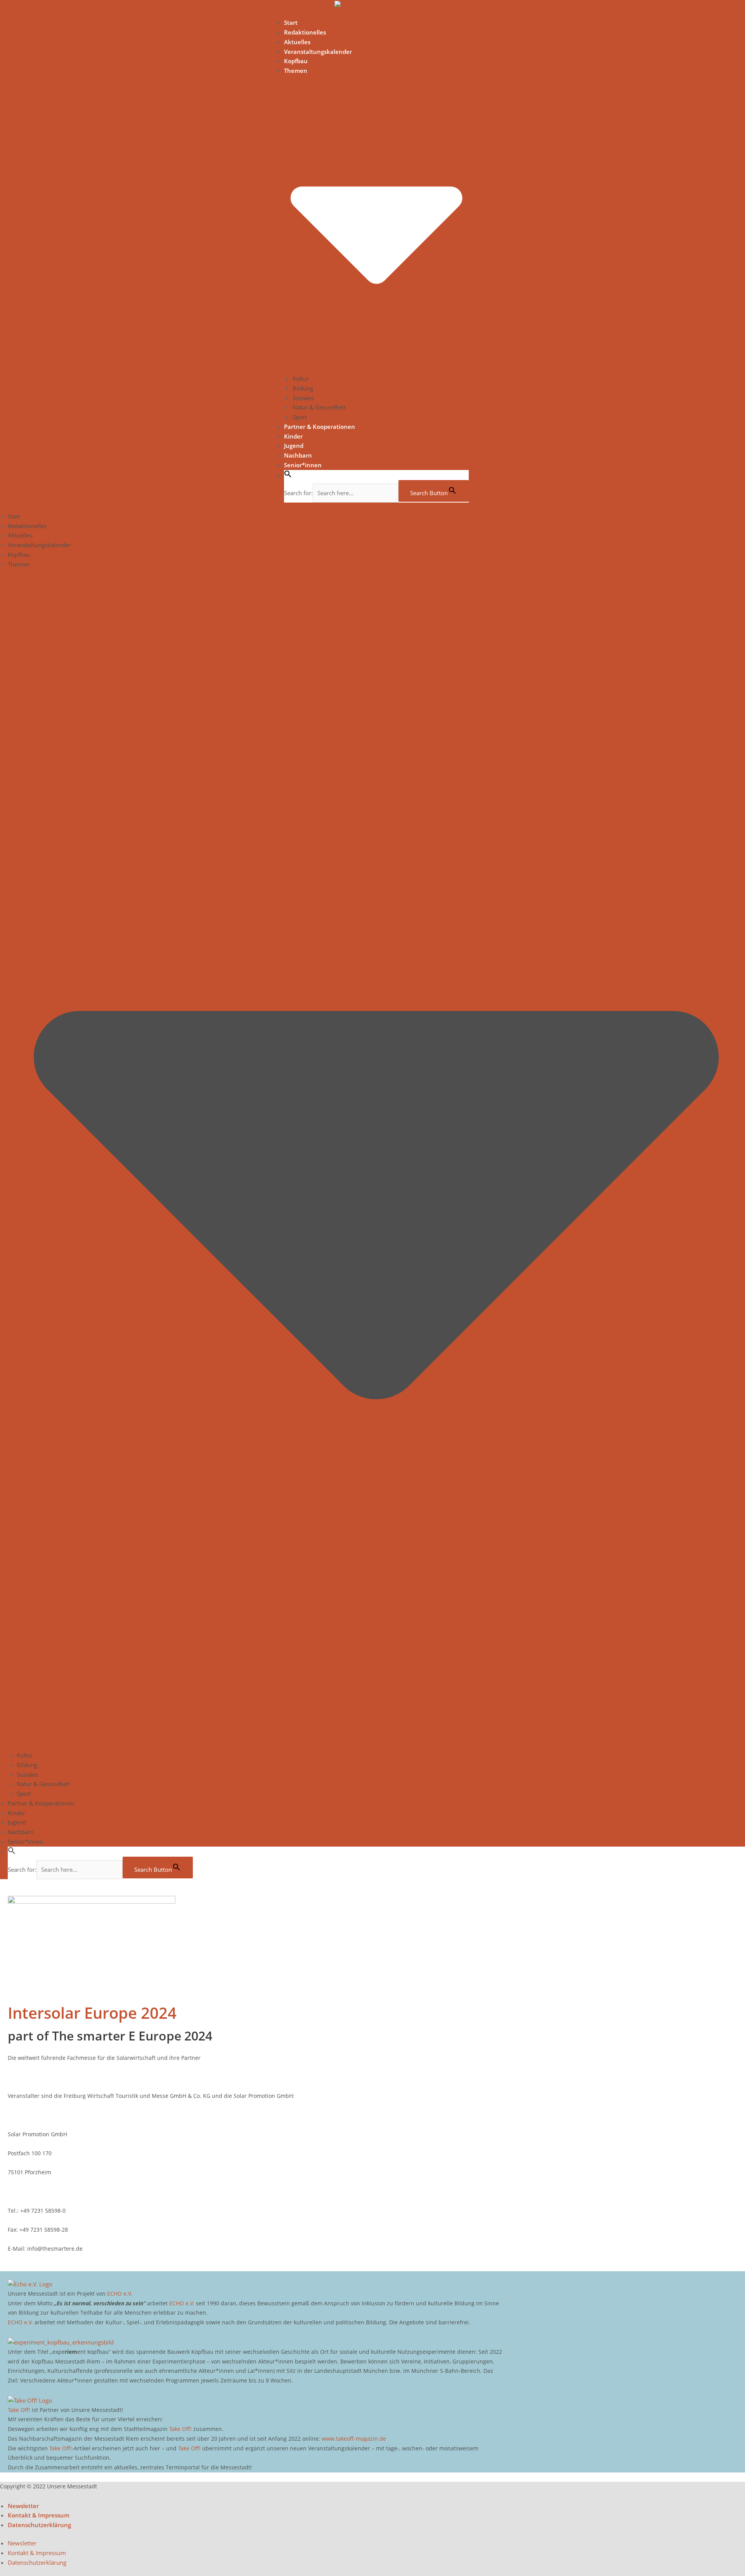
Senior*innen (303, 465)
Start (291, 22)
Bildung (303, 388)
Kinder (293, 436)
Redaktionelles (305, 32)
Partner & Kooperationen (320, 427)
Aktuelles (297, 42)
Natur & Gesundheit (319, 407)
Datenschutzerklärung (39, 2525)
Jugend (294, 446)
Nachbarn (298, 455)
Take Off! (19, 2410)
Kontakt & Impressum (39, 2515)
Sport (300, 417)
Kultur (301, 378)
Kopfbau (296, 61)
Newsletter (23, 2506)
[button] (288, 475)
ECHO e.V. (120, 2294)
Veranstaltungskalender (318, 52)
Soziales (303, 398)
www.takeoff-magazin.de (354, 2439)
